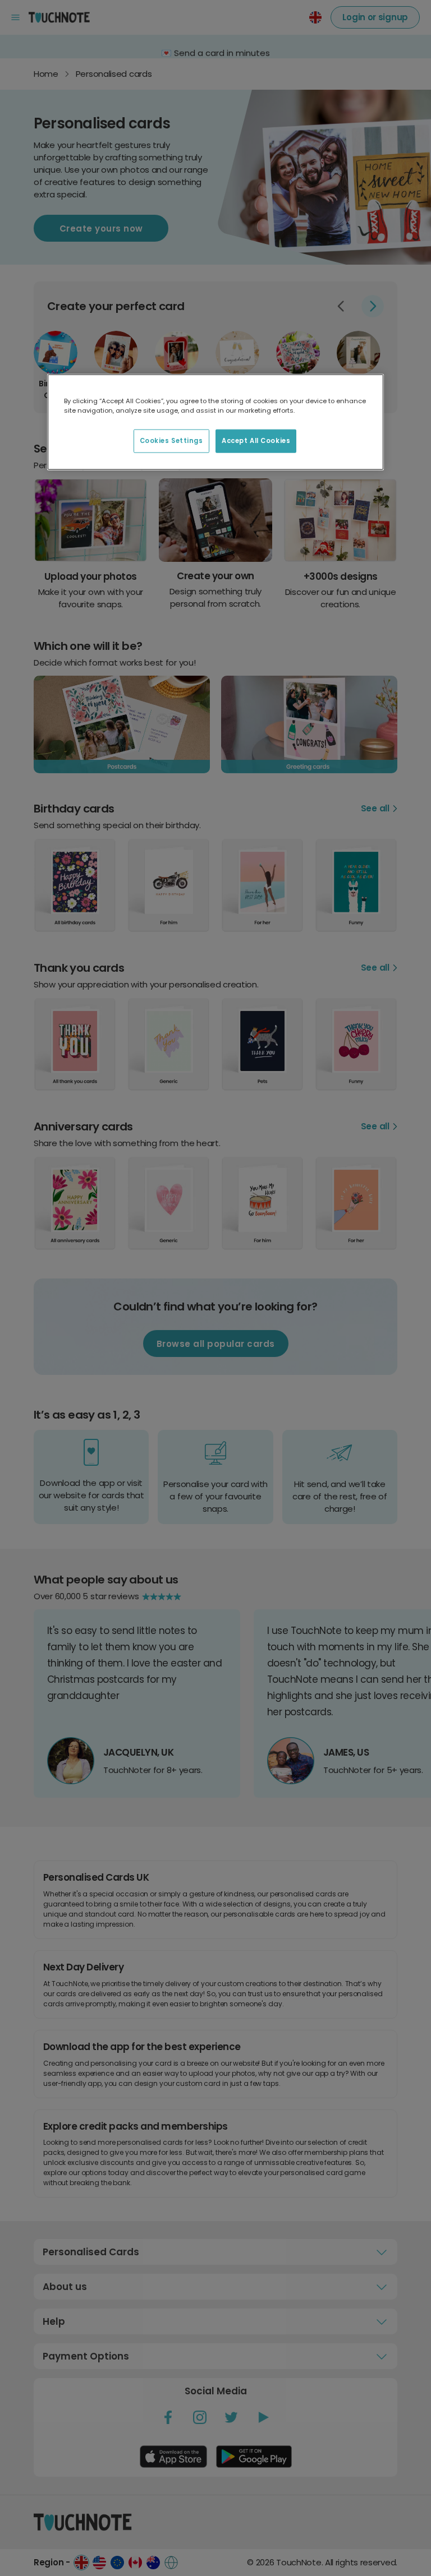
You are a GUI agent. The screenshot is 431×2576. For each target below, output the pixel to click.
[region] (215, 422)
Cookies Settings (171, 441)
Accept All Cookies (256, 441)
